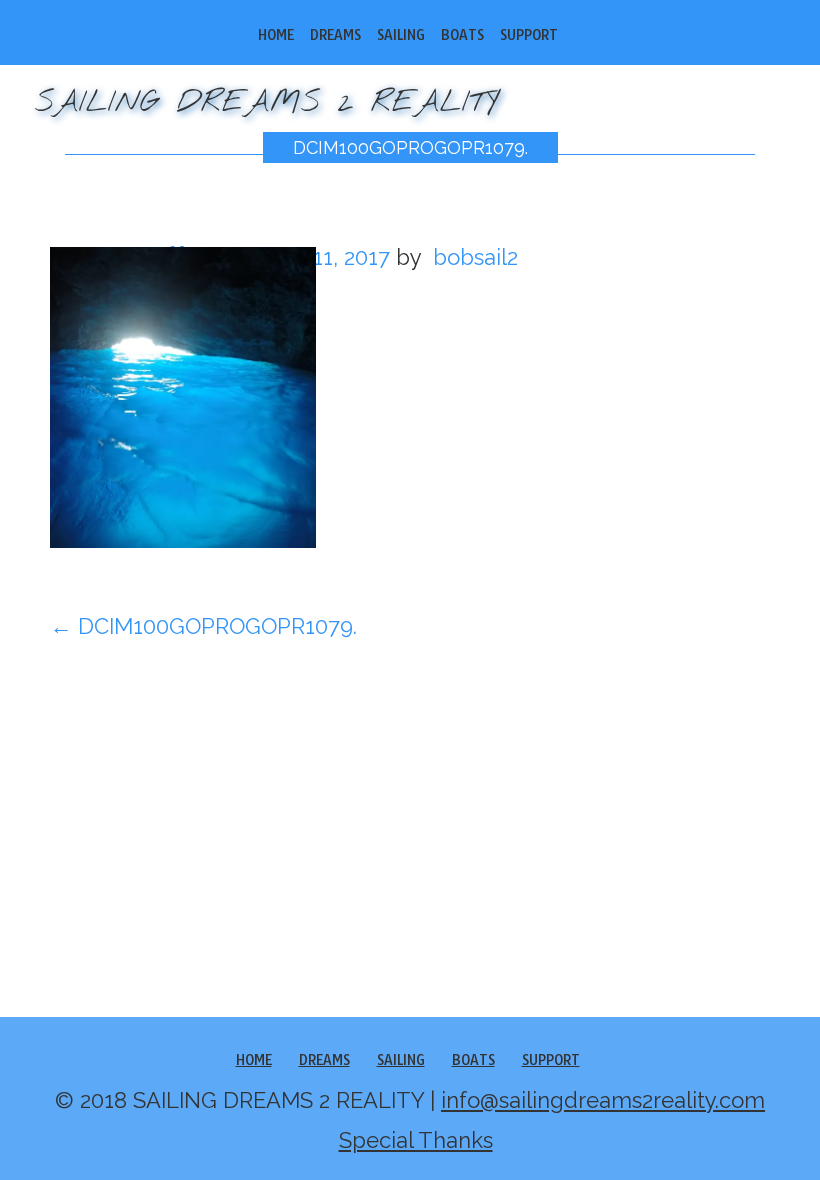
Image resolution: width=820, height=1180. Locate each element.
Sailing (401, 35)
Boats (462, 35)
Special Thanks (416, 1140)
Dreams (335, 35)
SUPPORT (529, 35)
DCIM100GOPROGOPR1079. (410, 147)
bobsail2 (475, 257)
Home (276, 35)
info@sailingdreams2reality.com (603, 1100)
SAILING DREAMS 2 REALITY (267, 103)
